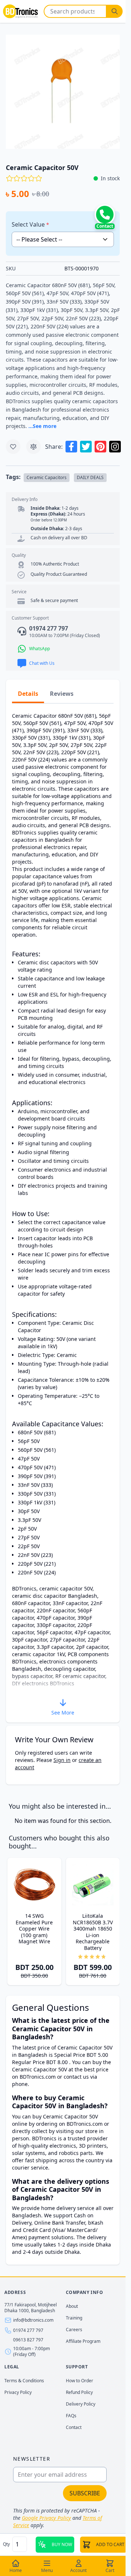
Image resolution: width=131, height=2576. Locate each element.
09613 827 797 (28, 2340)
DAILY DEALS (90, 477)
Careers (74, 2330)
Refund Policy (79, 2392)
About (72, 2306)
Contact (74, 2427)
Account (78, 2570)
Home (16, 2570)
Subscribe (85, 2493)
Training (74, 2318)
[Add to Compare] (33, 447)
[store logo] (20, 11)
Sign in (62, 1760)
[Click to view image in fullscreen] (63, 92)
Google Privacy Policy (46, 2518)
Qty (7, 2544)
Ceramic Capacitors (47, 477)
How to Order (80, 2381)
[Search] (115, 11)
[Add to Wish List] (13, 447)
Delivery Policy (81, 2404)
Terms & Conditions (24, 2381)
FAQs (71, 2416)
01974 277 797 (28, 2330)
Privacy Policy (18, 2392)
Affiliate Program (83, 2341)
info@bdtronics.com (33, 2320)
